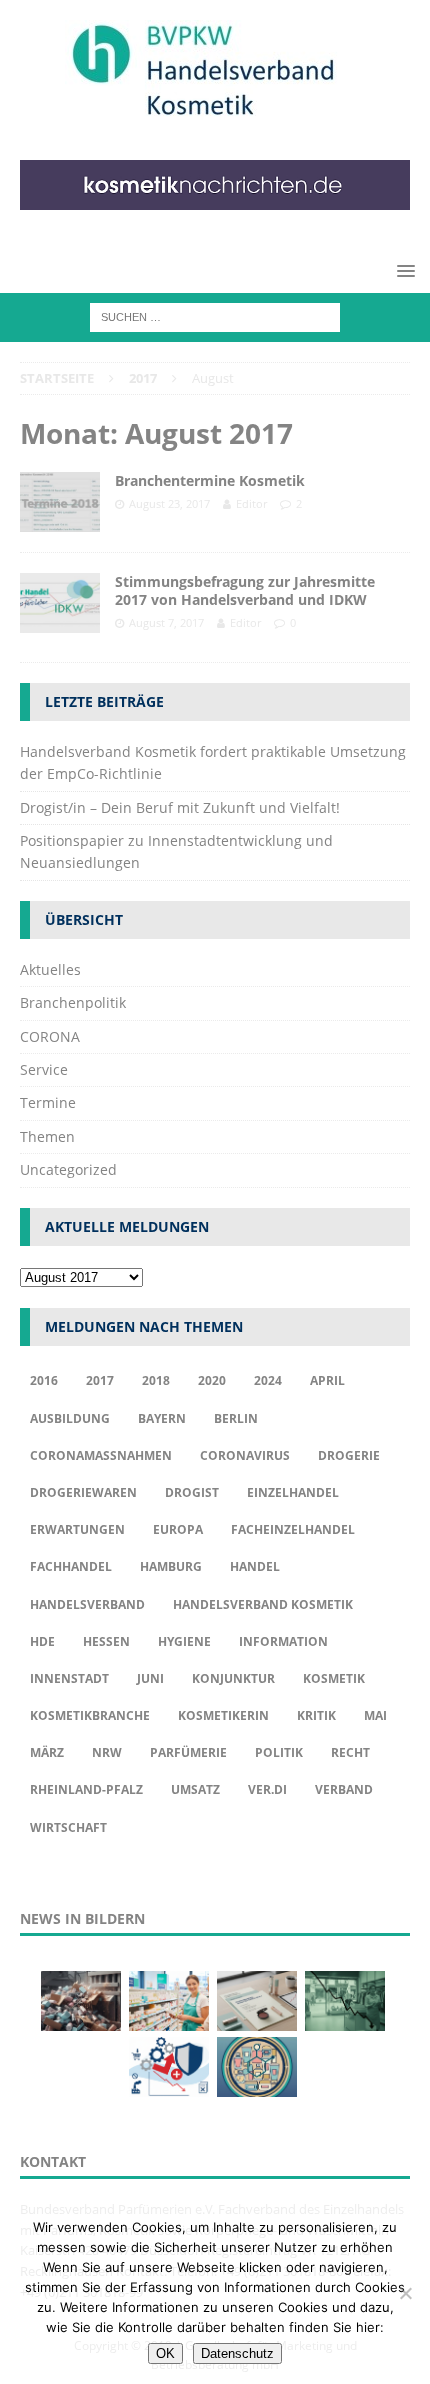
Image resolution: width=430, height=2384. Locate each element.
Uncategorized (68, 1169)
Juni (150, 1678)
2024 (268, 1380)
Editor (251, 503)
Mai (375, 1715)
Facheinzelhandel (293, 1529)
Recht (350, 1752)
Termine (48, 1102)
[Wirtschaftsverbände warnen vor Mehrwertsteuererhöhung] (169, 2067)
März (47, 1752)
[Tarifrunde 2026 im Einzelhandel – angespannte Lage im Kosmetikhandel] (345, 2001)
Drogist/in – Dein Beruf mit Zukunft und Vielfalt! (180, 807)
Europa (178, 1529)
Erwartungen (77, 1529)
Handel (255, 1566)
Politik (279, 1752)
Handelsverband (87, 1604)
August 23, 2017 (169, 503)
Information (283, 1641)
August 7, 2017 (166, 622)
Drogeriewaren (83, 1492)
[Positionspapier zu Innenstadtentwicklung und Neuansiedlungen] (257, 2001)
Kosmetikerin (223, 1715)
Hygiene (184, 1641)
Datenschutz (237, 2353)
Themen (47, 1136)
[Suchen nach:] (215, 316)
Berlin (236, 1418)
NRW (107, 1752)
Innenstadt (69, 1678)
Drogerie (349, 1455)
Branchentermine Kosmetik (210, 480)
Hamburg (171, 1566)
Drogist (192, 1492)
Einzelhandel (293, 1492)
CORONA (50, 1036)
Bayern (162, 1418)
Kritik (316, 1715)
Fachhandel (71, 1566)
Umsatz (195, 1789)
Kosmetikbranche (90, 1715)
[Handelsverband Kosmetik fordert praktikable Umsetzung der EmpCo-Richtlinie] (81, 2001)
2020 (212, 1380)
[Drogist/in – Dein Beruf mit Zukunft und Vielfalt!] (169, 2001)
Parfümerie (188, 1752)
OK (165, 2353)
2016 (44, 1380)
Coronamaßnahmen (101, 1455)
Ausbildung (70, 1418)
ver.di (267, 1789)
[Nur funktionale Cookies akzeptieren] (405, 2293)
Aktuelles (50, 969)
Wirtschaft (68, 1827)
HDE (42, 1641)
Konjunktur (233, 1678)
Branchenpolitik (73, 1002)
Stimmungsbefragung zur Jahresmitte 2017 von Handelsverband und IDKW (245, 590)
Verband (344, 1789)
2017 (100, 1380)
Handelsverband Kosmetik (263, 1604)
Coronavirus (245, 1455)
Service (44, 1069)
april (327, 1380)
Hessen (106, 1641)
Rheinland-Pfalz (86, 1789)
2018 (156, 1380)
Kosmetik (334, 1678)
